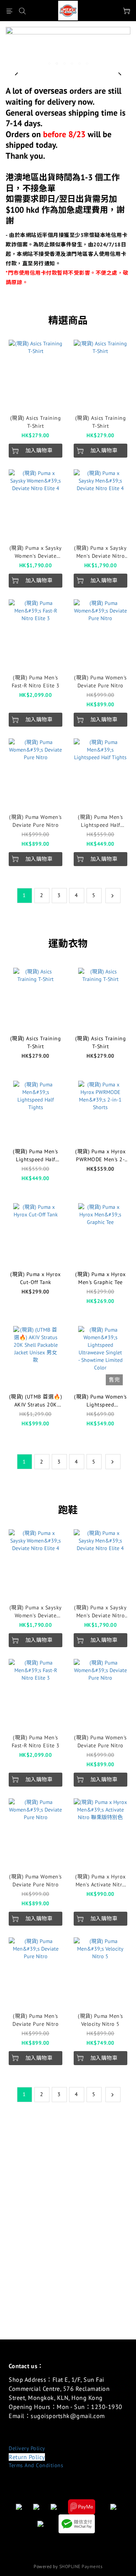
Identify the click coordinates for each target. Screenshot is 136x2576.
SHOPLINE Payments (81, 2566)
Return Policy (27, 2457)
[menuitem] (25, 896)
